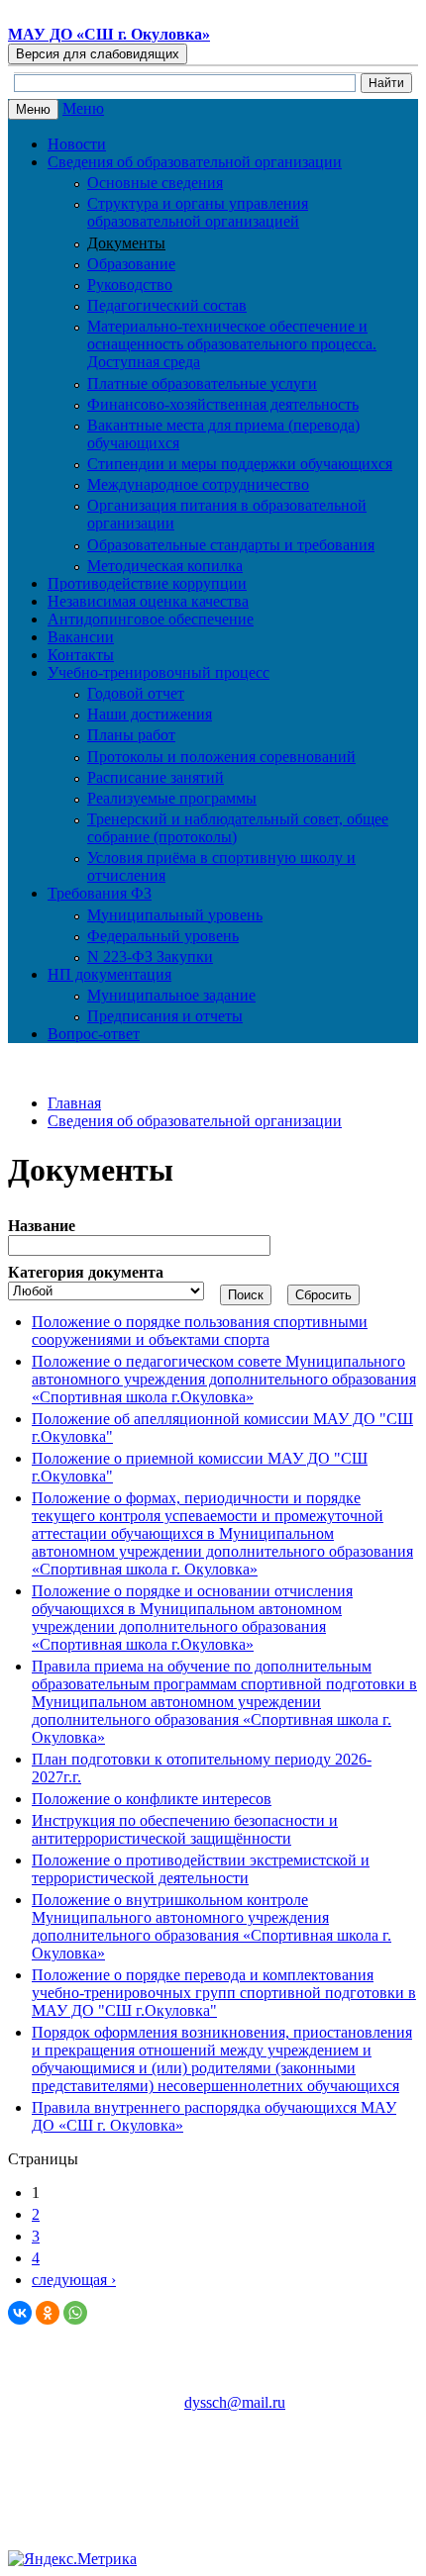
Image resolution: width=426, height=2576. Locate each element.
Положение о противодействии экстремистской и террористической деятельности (201, 1869)
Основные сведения (155, 183)
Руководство (130, 285)
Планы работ (131, 735)
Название (42, 1226)
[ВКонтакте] (20, 2313)
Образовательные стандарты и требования (231, 545)
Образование (131, 264)
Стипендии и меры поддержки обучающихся (240, 464)
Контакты (81, 655)
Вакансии (81, 637)
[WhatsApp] (75, 2313)
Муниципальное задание (171, 995)
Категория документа (86, 1272)
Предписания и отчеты (165, 1016)
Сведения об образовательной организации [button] (195, 162)
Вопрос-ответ (94, 1034)
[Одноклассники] (48, 2313)
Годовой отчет (136, 693)
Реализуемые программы (172, 798)
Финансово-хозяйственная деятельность (223, 404)
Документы (126, 243)
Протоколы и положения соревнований (221, 757)
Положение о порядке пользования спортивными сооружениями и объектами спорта (200, 1331)
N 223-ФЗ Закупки (150, 956)
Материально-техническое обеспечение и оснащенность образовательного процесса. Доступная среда (232, 344)
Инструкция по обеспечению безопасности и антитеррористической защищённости (185, 1829)
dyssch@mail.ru (235, 2402)
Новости (77, 144)
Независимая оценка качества (148, 601)
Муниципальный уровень (175, 915)
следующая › (74, 2280)
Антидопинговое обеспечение (151, 619)
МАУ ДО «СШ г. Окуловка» (109, 34)
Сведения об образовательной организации (195, 1121)
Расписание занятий (156, 777)
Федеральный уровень (163, 936)
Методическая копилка (165, 566)
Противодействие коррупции (147, 583)
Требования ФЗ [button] (100, 893)
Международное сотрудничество (198, 484)
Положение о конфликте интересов (152, 1799)
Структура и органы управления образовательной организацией (198, 212)
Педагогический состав (167, 305)
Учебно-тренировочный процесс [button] (159, 672)
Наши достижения (150, 714)
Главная (74, 1103)
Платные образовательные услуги (202, 383)
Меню (83, 108)
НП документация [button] (109, 974)
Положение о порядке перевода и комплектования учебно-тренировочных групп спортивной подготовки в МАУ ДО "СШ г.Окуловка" (224, 1993)
